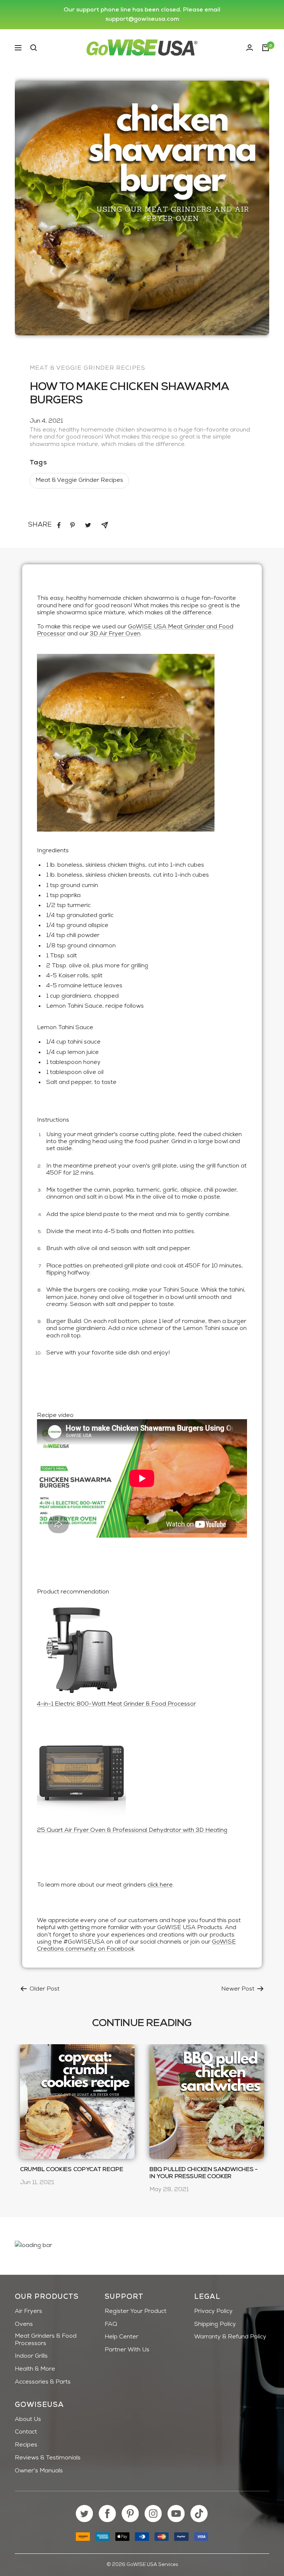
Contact (26, 2432)
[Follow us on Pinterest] (130, 2514)
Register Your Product (136, 2311)
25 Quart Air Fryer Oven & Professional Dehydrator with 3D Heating (132, 1830)
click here (160, 1885)
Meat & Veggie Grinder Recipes (87, 368)
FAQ (111, 2324)
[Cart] (266, 48)
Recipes (26, 2445)
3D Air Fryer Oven (115, 634)
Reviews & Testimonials (48, 2458)
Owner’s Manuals (39, 2471)
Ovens (24, 2324)
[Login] (250, 48)
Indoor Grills (31, 2356)
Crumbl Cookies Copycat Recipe (71, 2170)
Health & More (35, 2369)
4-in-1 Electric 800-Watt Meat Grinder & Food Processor (116, 1704)
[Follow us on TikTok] (199, 2514)
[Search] (34, 48)
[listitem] (59, 525)
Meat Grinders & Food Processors (46, 2340)
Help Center (121, 2337)
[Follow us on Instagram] (153, 2514)
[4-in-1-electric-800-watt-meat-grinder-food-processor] (142, 1649)
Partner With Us (127, 2350)
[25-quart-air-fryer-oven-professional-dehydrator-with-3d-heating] (142, 1775)
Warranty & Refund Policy (230, 2337)
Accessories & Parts (43, 2382)
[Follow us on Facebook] (107, 2514)
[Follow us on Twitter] (84, 2514)
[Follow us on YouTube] (176, 2514)
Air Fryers (28, 2311)
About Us (28, 2419)
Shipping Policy (215, 2324)
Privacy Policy (213, 2311)
